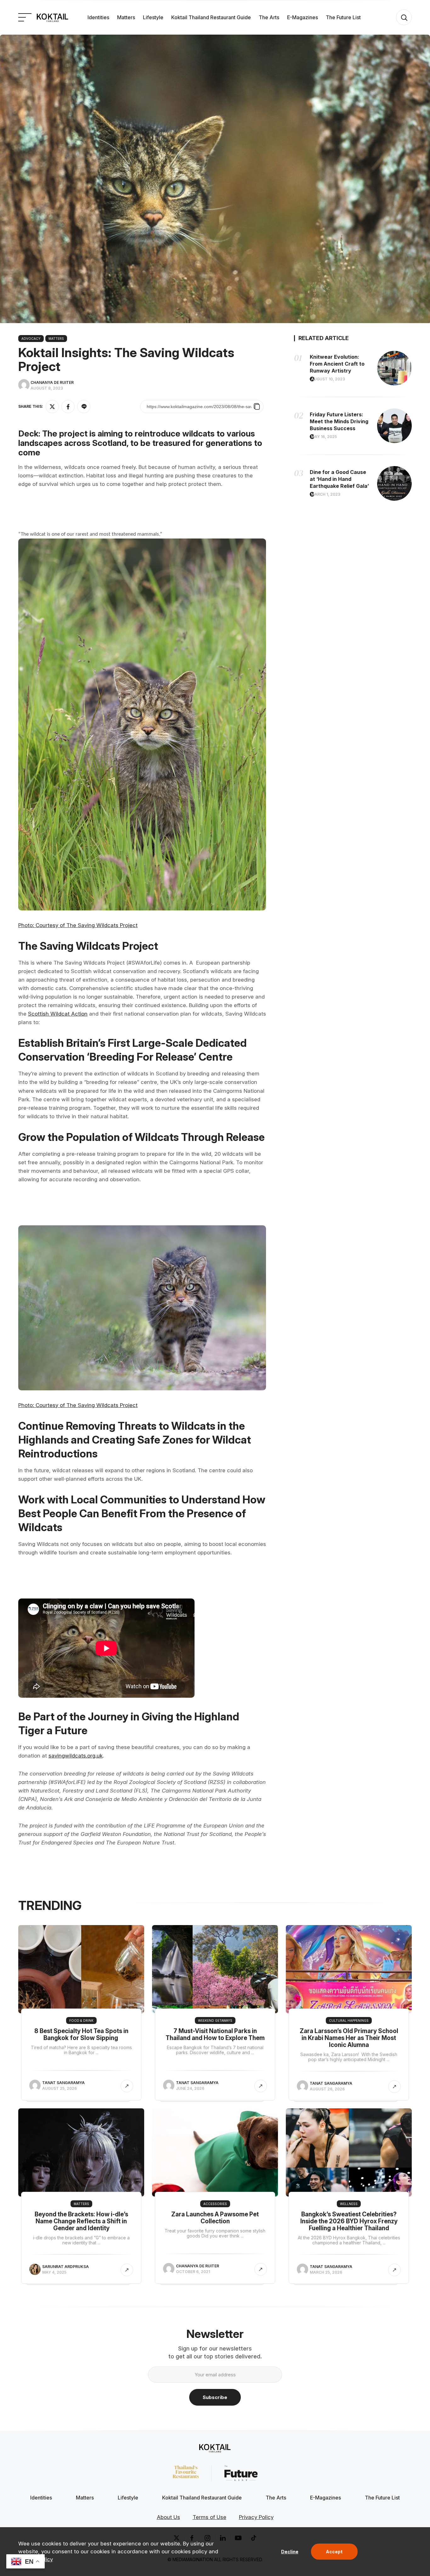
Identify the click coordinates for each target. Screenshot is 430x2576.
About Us (168, 2517)
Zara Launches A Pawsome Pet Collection (215, 2218)
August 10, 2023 (328, 379)
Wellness (349, 2204)
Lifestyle (153, 17)
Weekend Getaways (215, 2020)
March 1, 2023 (326, 494)
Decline (290, 2552)
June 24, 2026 (190, 2088)
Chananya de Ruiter (52, 382)
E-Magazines (303, 17)
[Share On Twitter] (52, 407)
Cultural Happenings (349, 2020)
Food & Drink (81, 2020)
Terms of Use (209, 2517)
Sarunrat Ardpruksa (65, 2267)
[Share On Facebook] (68, 407)
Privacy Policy (256, 2517)
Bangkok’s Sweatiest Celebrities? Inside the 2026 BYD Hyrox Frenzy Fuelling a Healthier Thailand (349, 2221)
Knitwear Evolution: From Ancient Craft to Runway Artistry (337, 364)
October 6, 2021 (193, 2272)
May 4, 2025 (54, 2272)
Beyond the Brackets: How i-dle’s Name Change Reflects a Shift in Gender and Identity (81, 2221)
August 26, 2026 (327, 2089)
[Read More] (127, 2086)
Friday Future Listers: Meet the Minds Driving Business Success (339, 421)
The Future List (343, 17)
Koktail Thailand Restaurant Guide (211, 17)
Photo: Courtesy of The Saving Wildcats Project (78, 925)
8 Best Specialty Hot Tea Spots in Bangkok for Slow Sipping (81, 2035)
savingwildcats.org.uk (76, 1756)
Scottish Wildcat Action (58, 1014)
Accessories (215, 2204)
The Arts (269, 17)
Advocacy (31, 339)
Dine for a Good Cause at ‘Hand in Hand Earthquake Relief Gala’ (339, 479)
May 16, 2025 (324, 437)
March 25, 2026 (326, 2272)
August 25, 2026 (59, 2088)
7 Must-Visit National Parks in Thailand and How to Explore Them (215, 2035)
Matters (126, 17)
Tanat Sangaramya (63, 2083)
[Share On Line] (84, 407)
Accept (334, 2552)
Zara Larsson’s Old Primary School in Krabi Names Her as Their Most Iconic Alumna (349, 2038)
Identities (98, 17)
